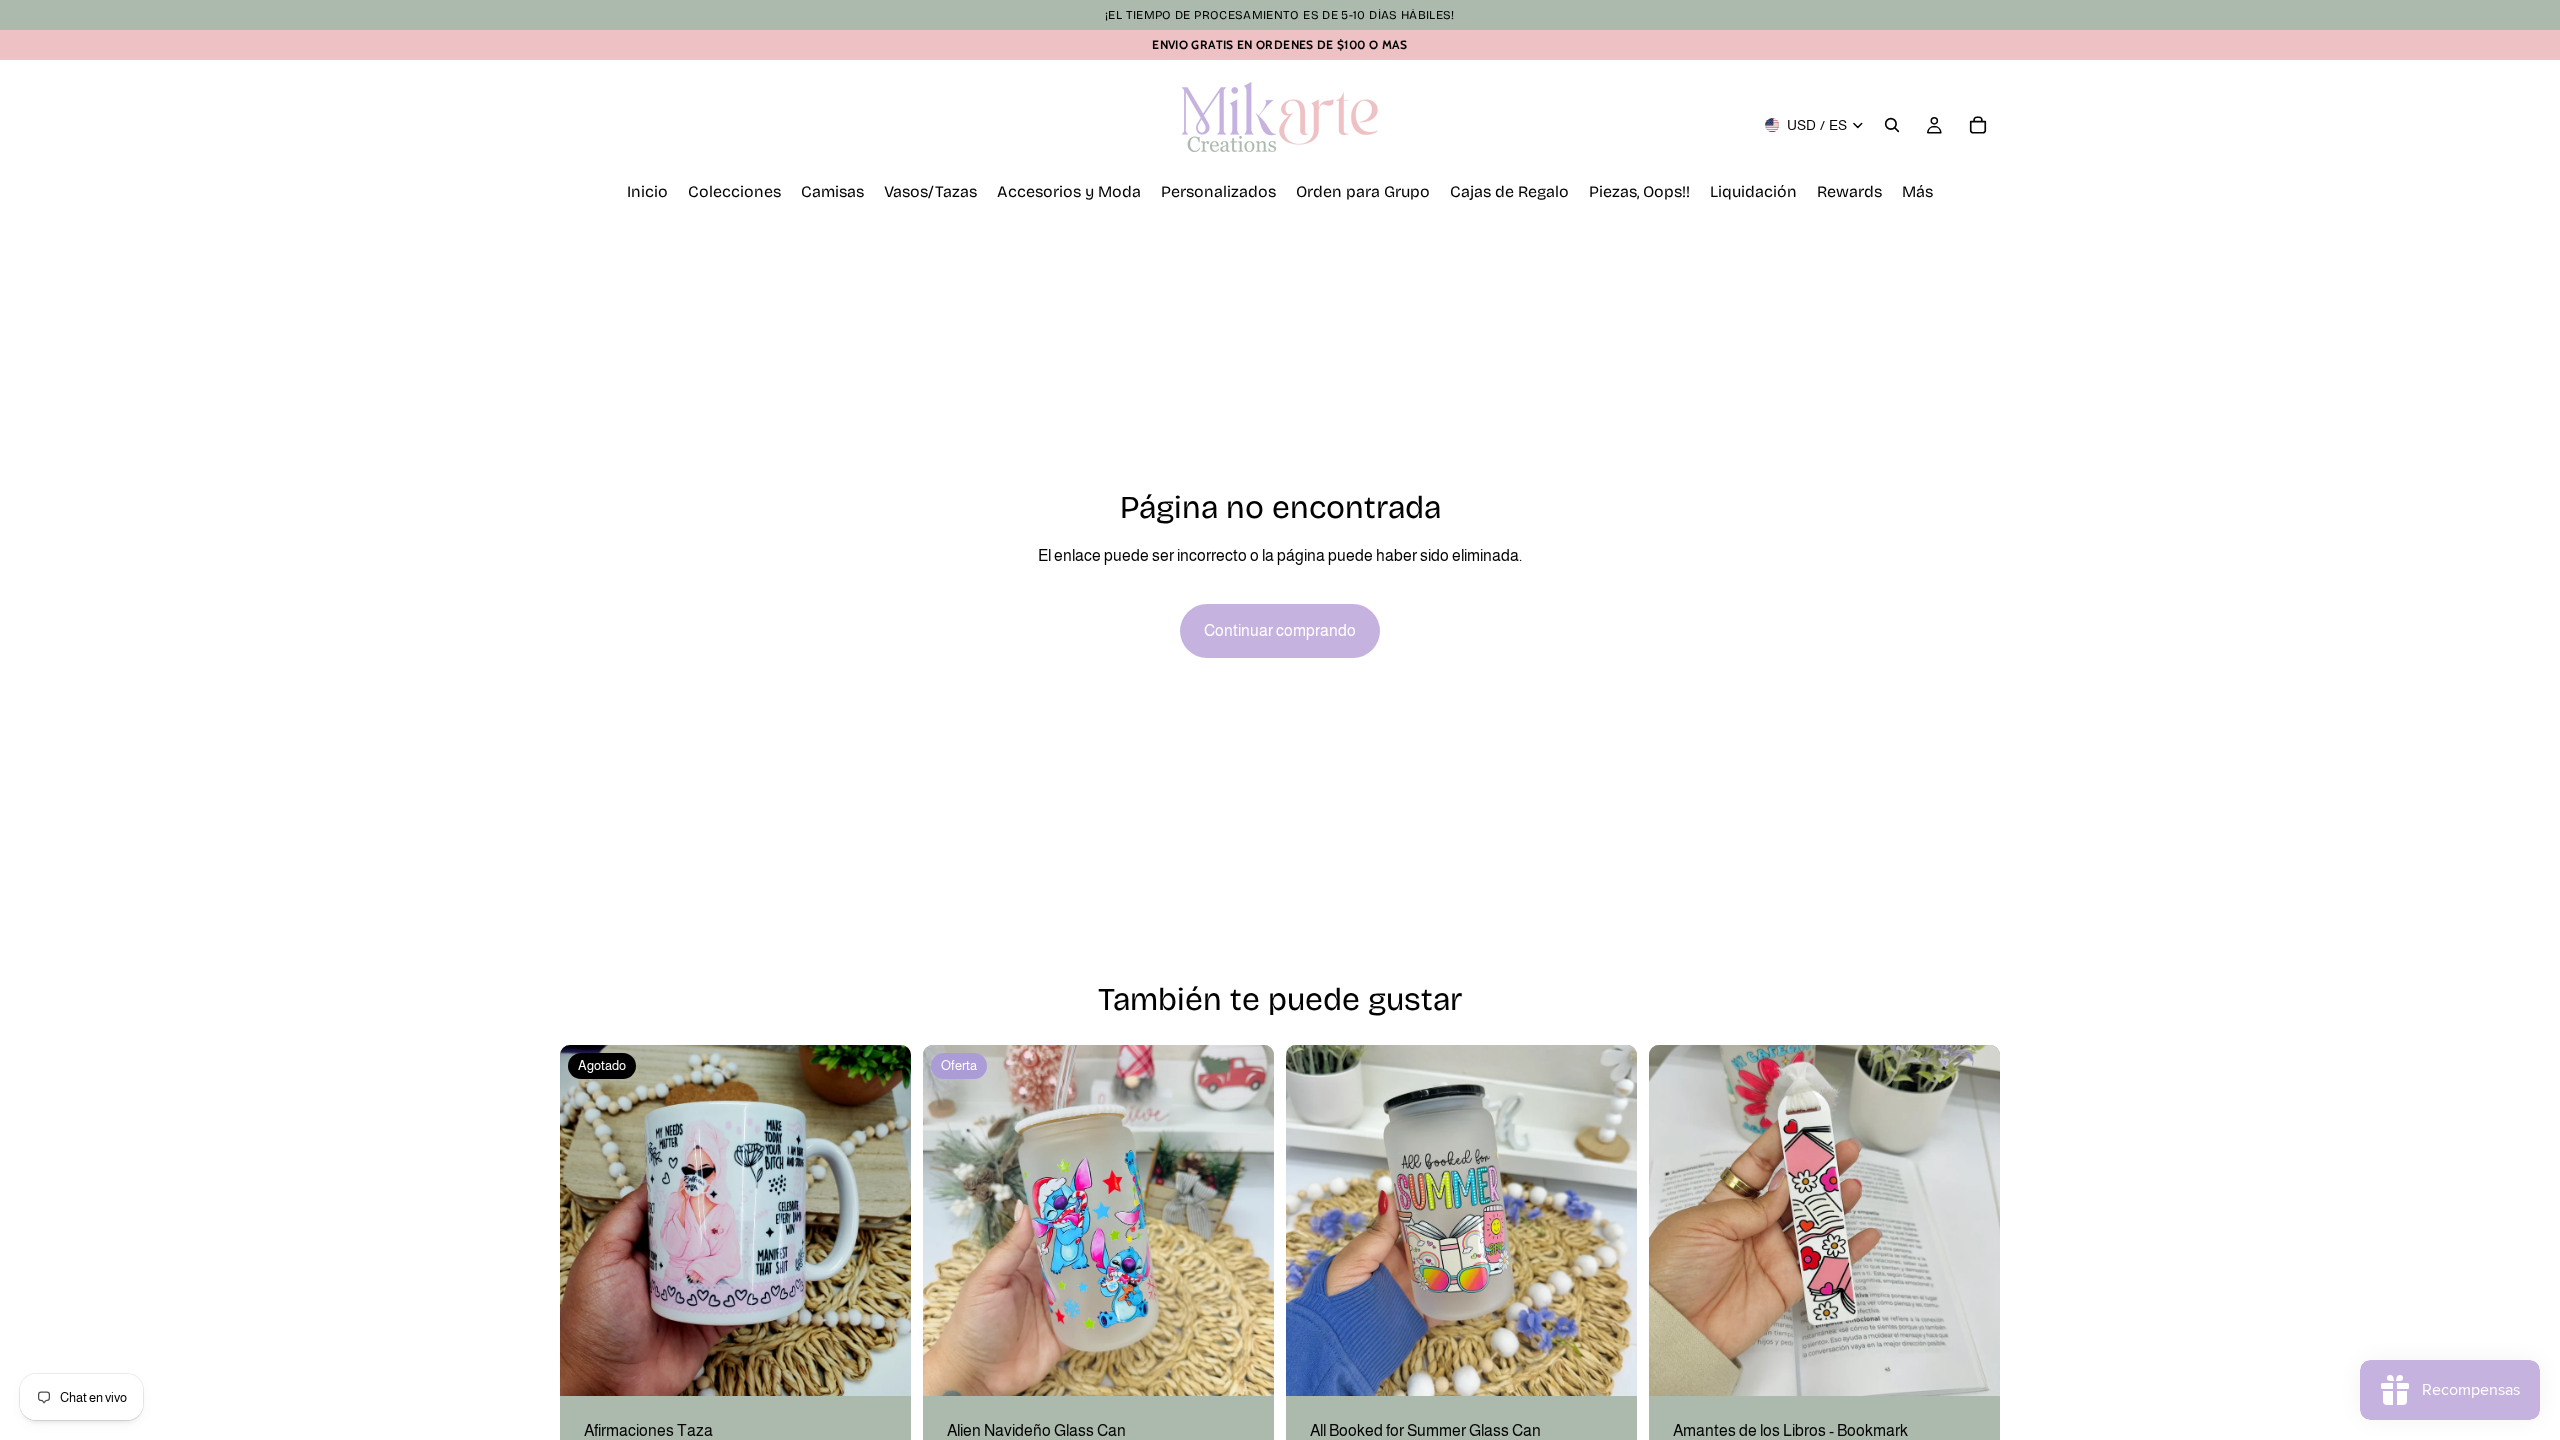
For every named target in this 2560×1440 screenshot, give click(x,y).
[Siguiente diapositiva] (881, 1221)
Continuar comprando (1280, 630)
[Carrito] (1978, 125)
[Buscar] (1892, 125)
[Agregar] (1243, 1365)
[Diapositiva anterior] (590, 1221)
